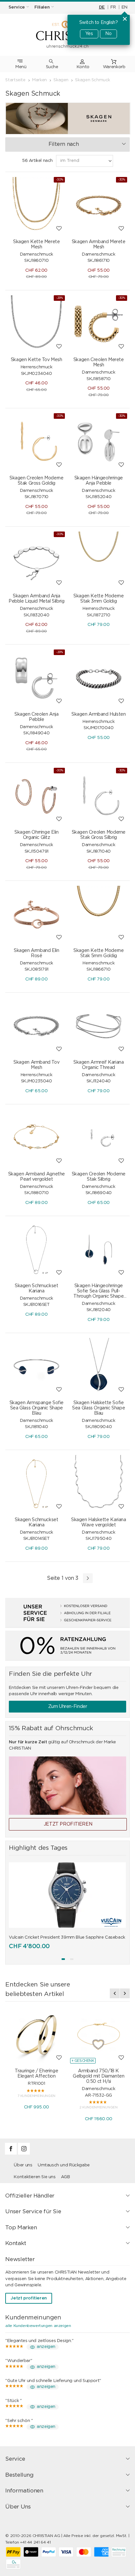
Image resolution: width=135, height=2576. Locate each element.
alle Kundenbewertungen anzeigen (38, 2326)
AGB (65, 2177)
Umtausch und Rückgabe (64, 2165)
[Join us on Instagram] (24, 2153)
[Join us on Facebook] (11, 2153)
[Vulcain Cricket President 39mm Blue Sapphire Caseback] (67, 1895)
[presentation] (115, 1993)
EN (124, 7)
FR (113, 7)
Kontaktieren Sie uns (35, 2177)
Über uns (23, 2165)
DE (102, 7)
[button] (63, 1959)
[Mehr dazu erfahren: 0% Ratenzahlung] (67, 1646)
